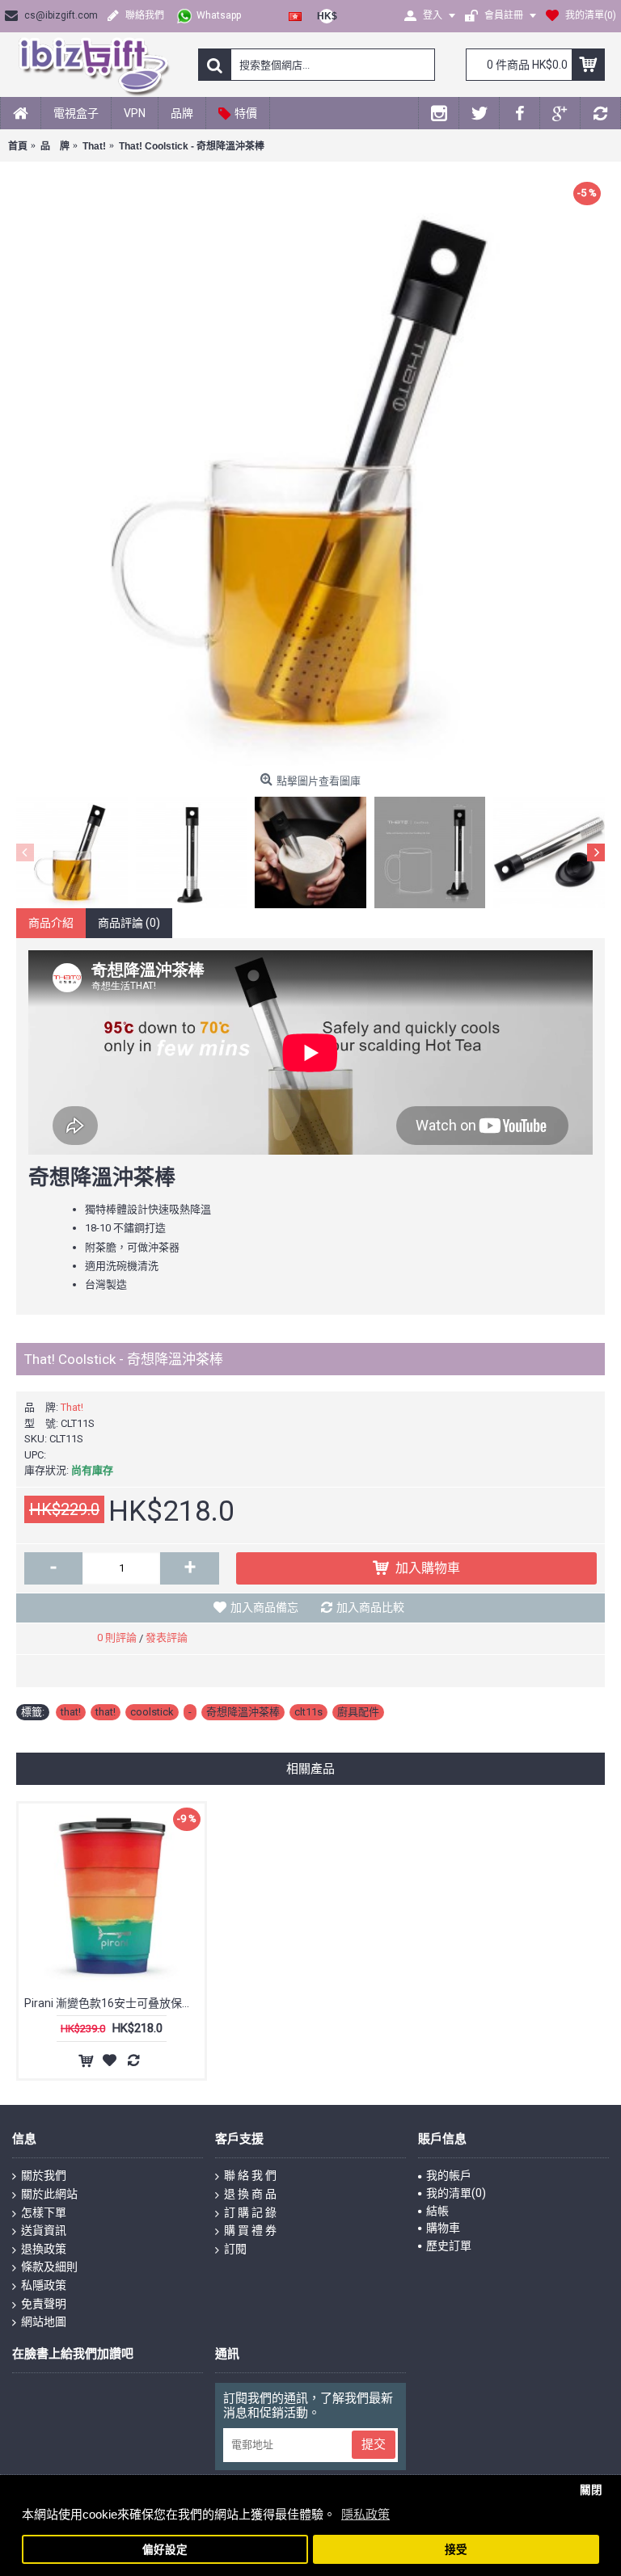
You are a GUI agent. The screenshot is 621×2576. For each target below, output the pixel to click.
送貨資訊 (44, 2230)
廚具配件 (358, 1712)
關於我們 (44, 2175)
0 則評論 (117, 1637)
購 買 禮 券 (250, 2230)
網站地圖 (44, 2321)
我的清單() (456, 2193)
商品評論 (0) (129, 923)
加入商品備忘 (264, 1607)
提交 (374, 2444)
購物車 (443, 2228)
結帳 (437, 2211)
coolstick (152, 1712)
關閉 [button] (591, 2490)
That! (72, 1407)
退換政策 (44, 2249)
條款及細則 (49, 2267)
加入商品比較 (370, 1607)
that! (71, 1712)
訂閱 (235, 2249)
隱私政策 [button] (365, 2514)
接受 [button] (456, 2550)
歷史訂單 (449, 2246)
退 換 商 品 (250, 2194)
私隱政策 (44, 2285)
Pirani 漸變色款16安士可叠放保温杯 (114, 2003)
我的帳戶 (449, 2175)
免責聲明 (44, 2304)
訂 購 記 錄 (250, 2212)
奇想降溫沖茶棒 (243, 1712)
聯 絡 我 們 (250, 2175)
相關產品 (310, 1769)
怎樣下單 (44, 2212)
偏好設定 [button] (165, 2550)
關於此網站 (49, 2194)
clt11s (308, 1712)
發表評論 (167, 1637)
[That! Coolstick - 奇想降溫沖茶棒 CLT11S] (310, 472)
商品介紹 (51, 923)
